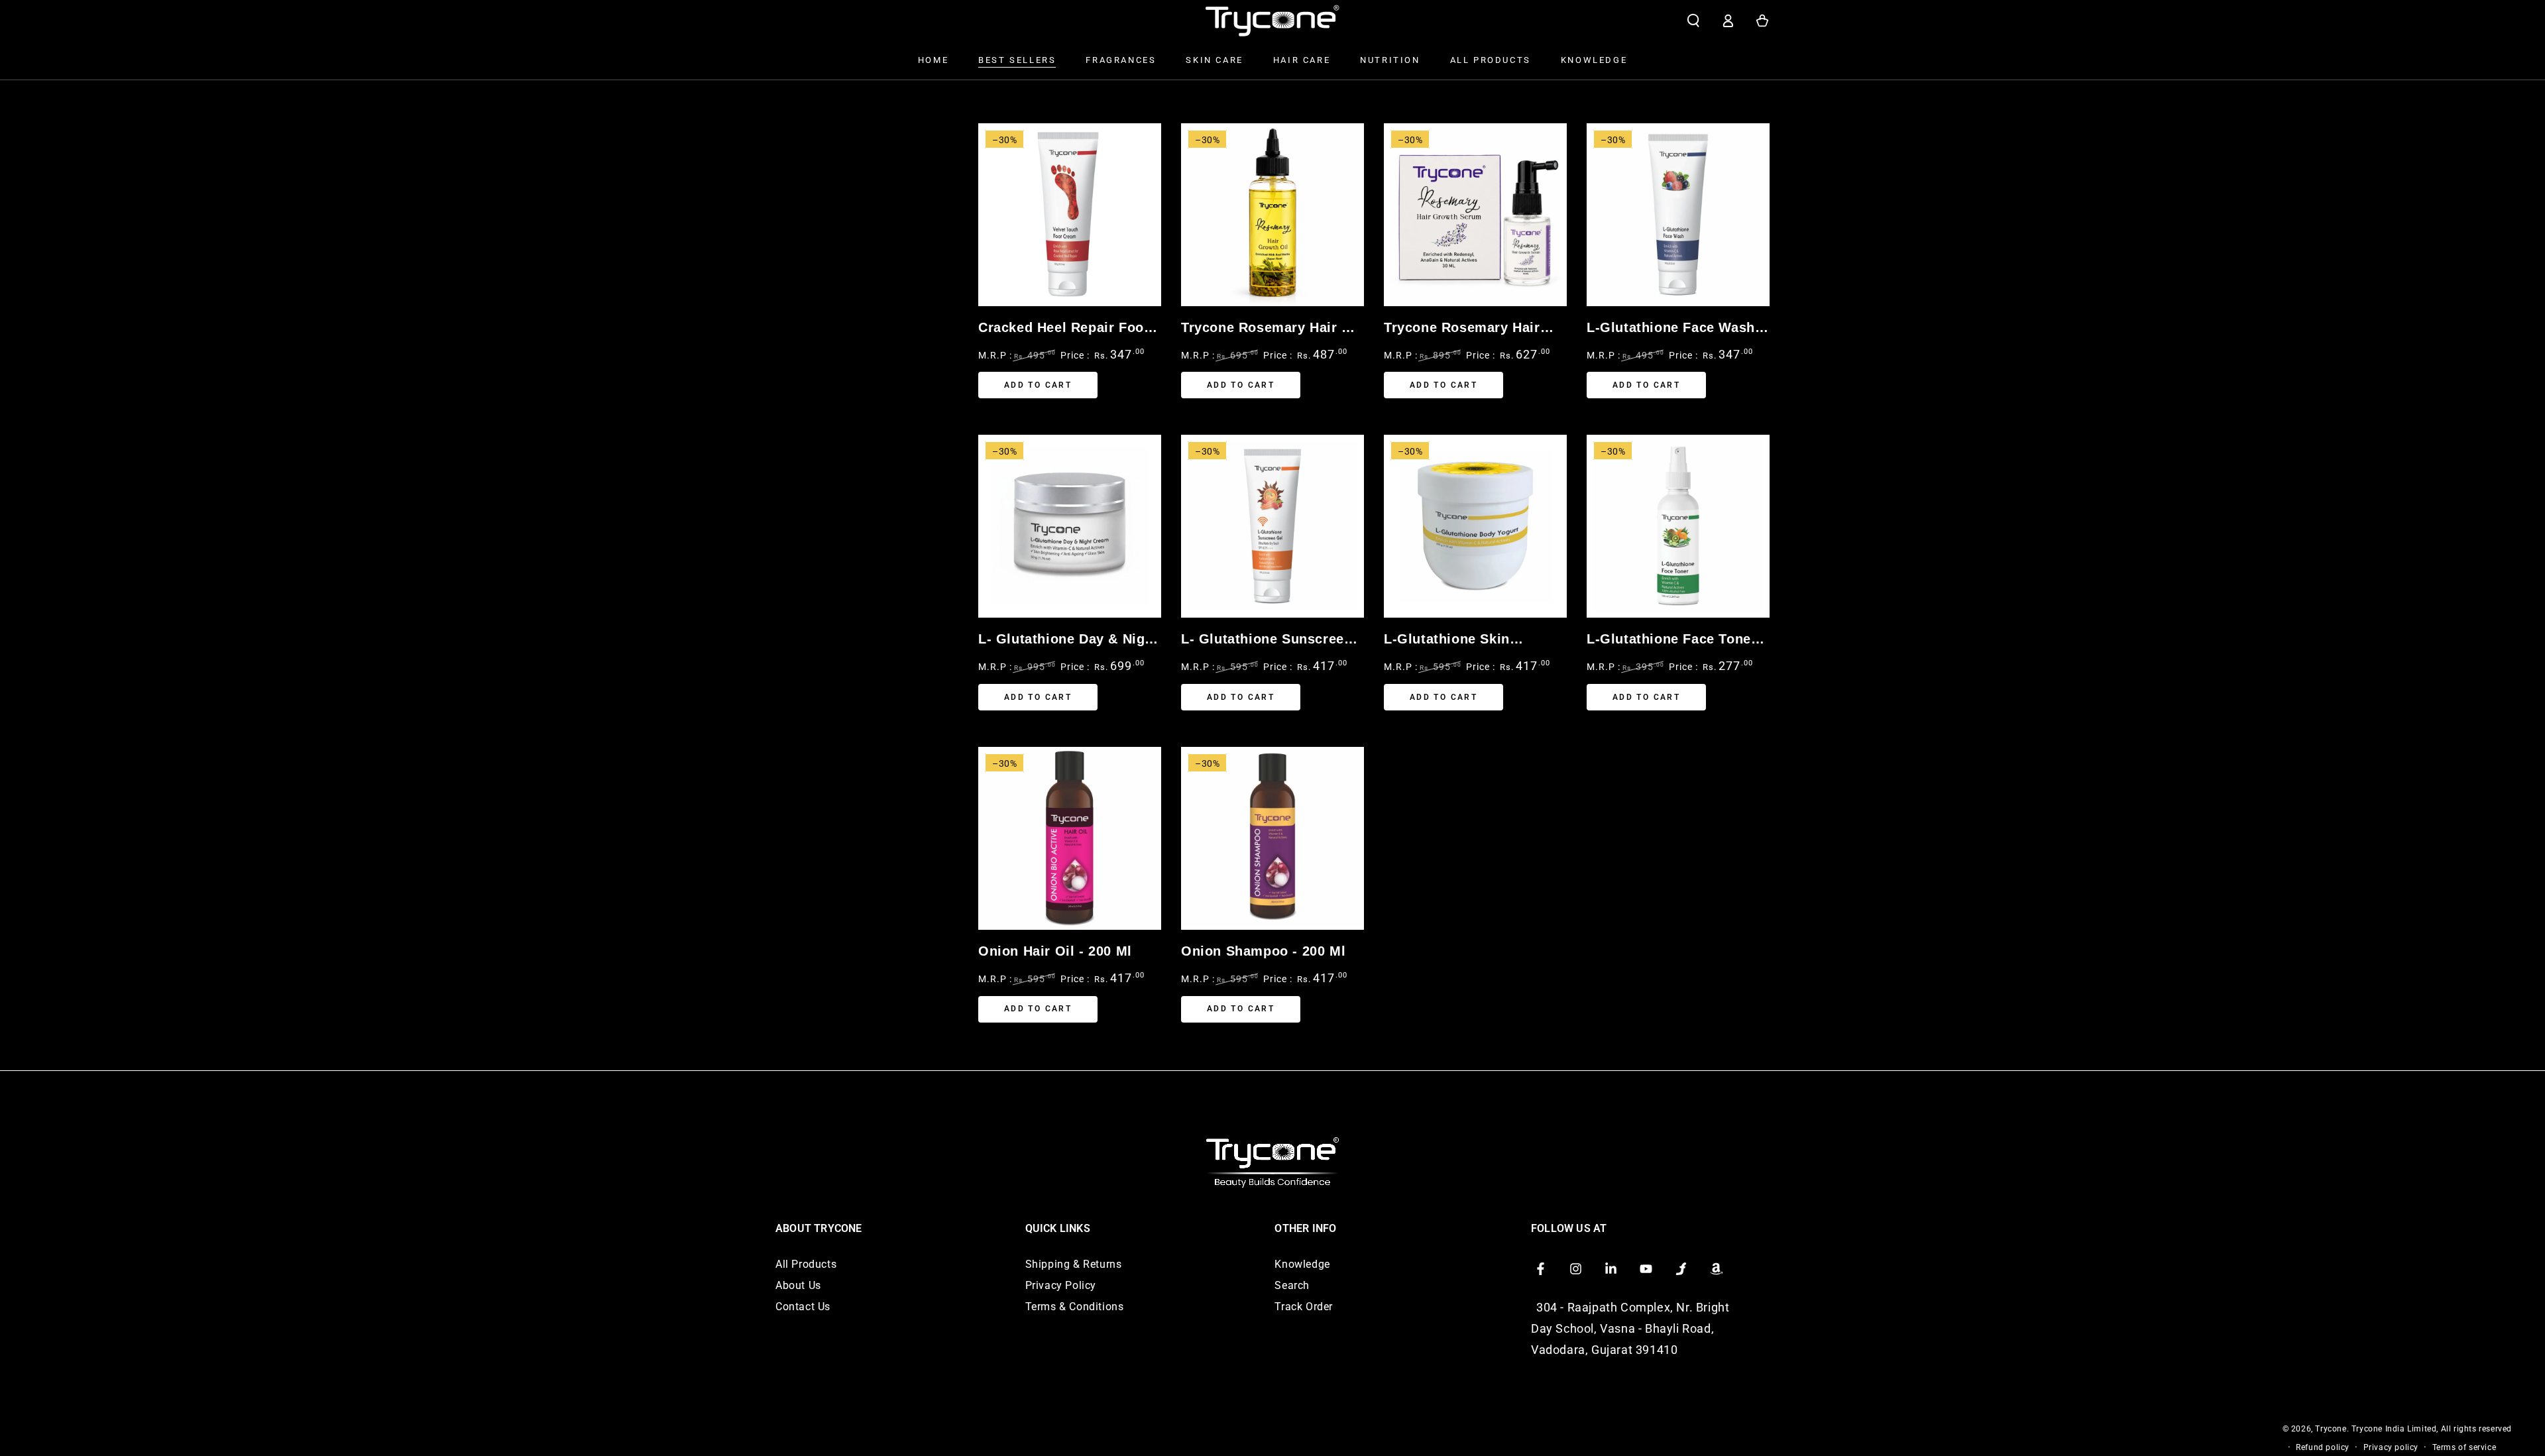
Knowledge (1302, 1264)
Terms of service (2464, 1447)
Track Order (1304, 1307)
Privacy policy (2391, 1447)
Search (1292, 1285)
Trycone (2331, 1429)
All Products (806, 1264)
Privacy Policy (1061, 1285)
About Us (798, 1285)
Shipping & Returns (1074, 1264)
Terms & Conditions (1075, 1307)
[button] (1693, 21)
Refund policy (2323, 1447)
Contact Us (803, 1307)
